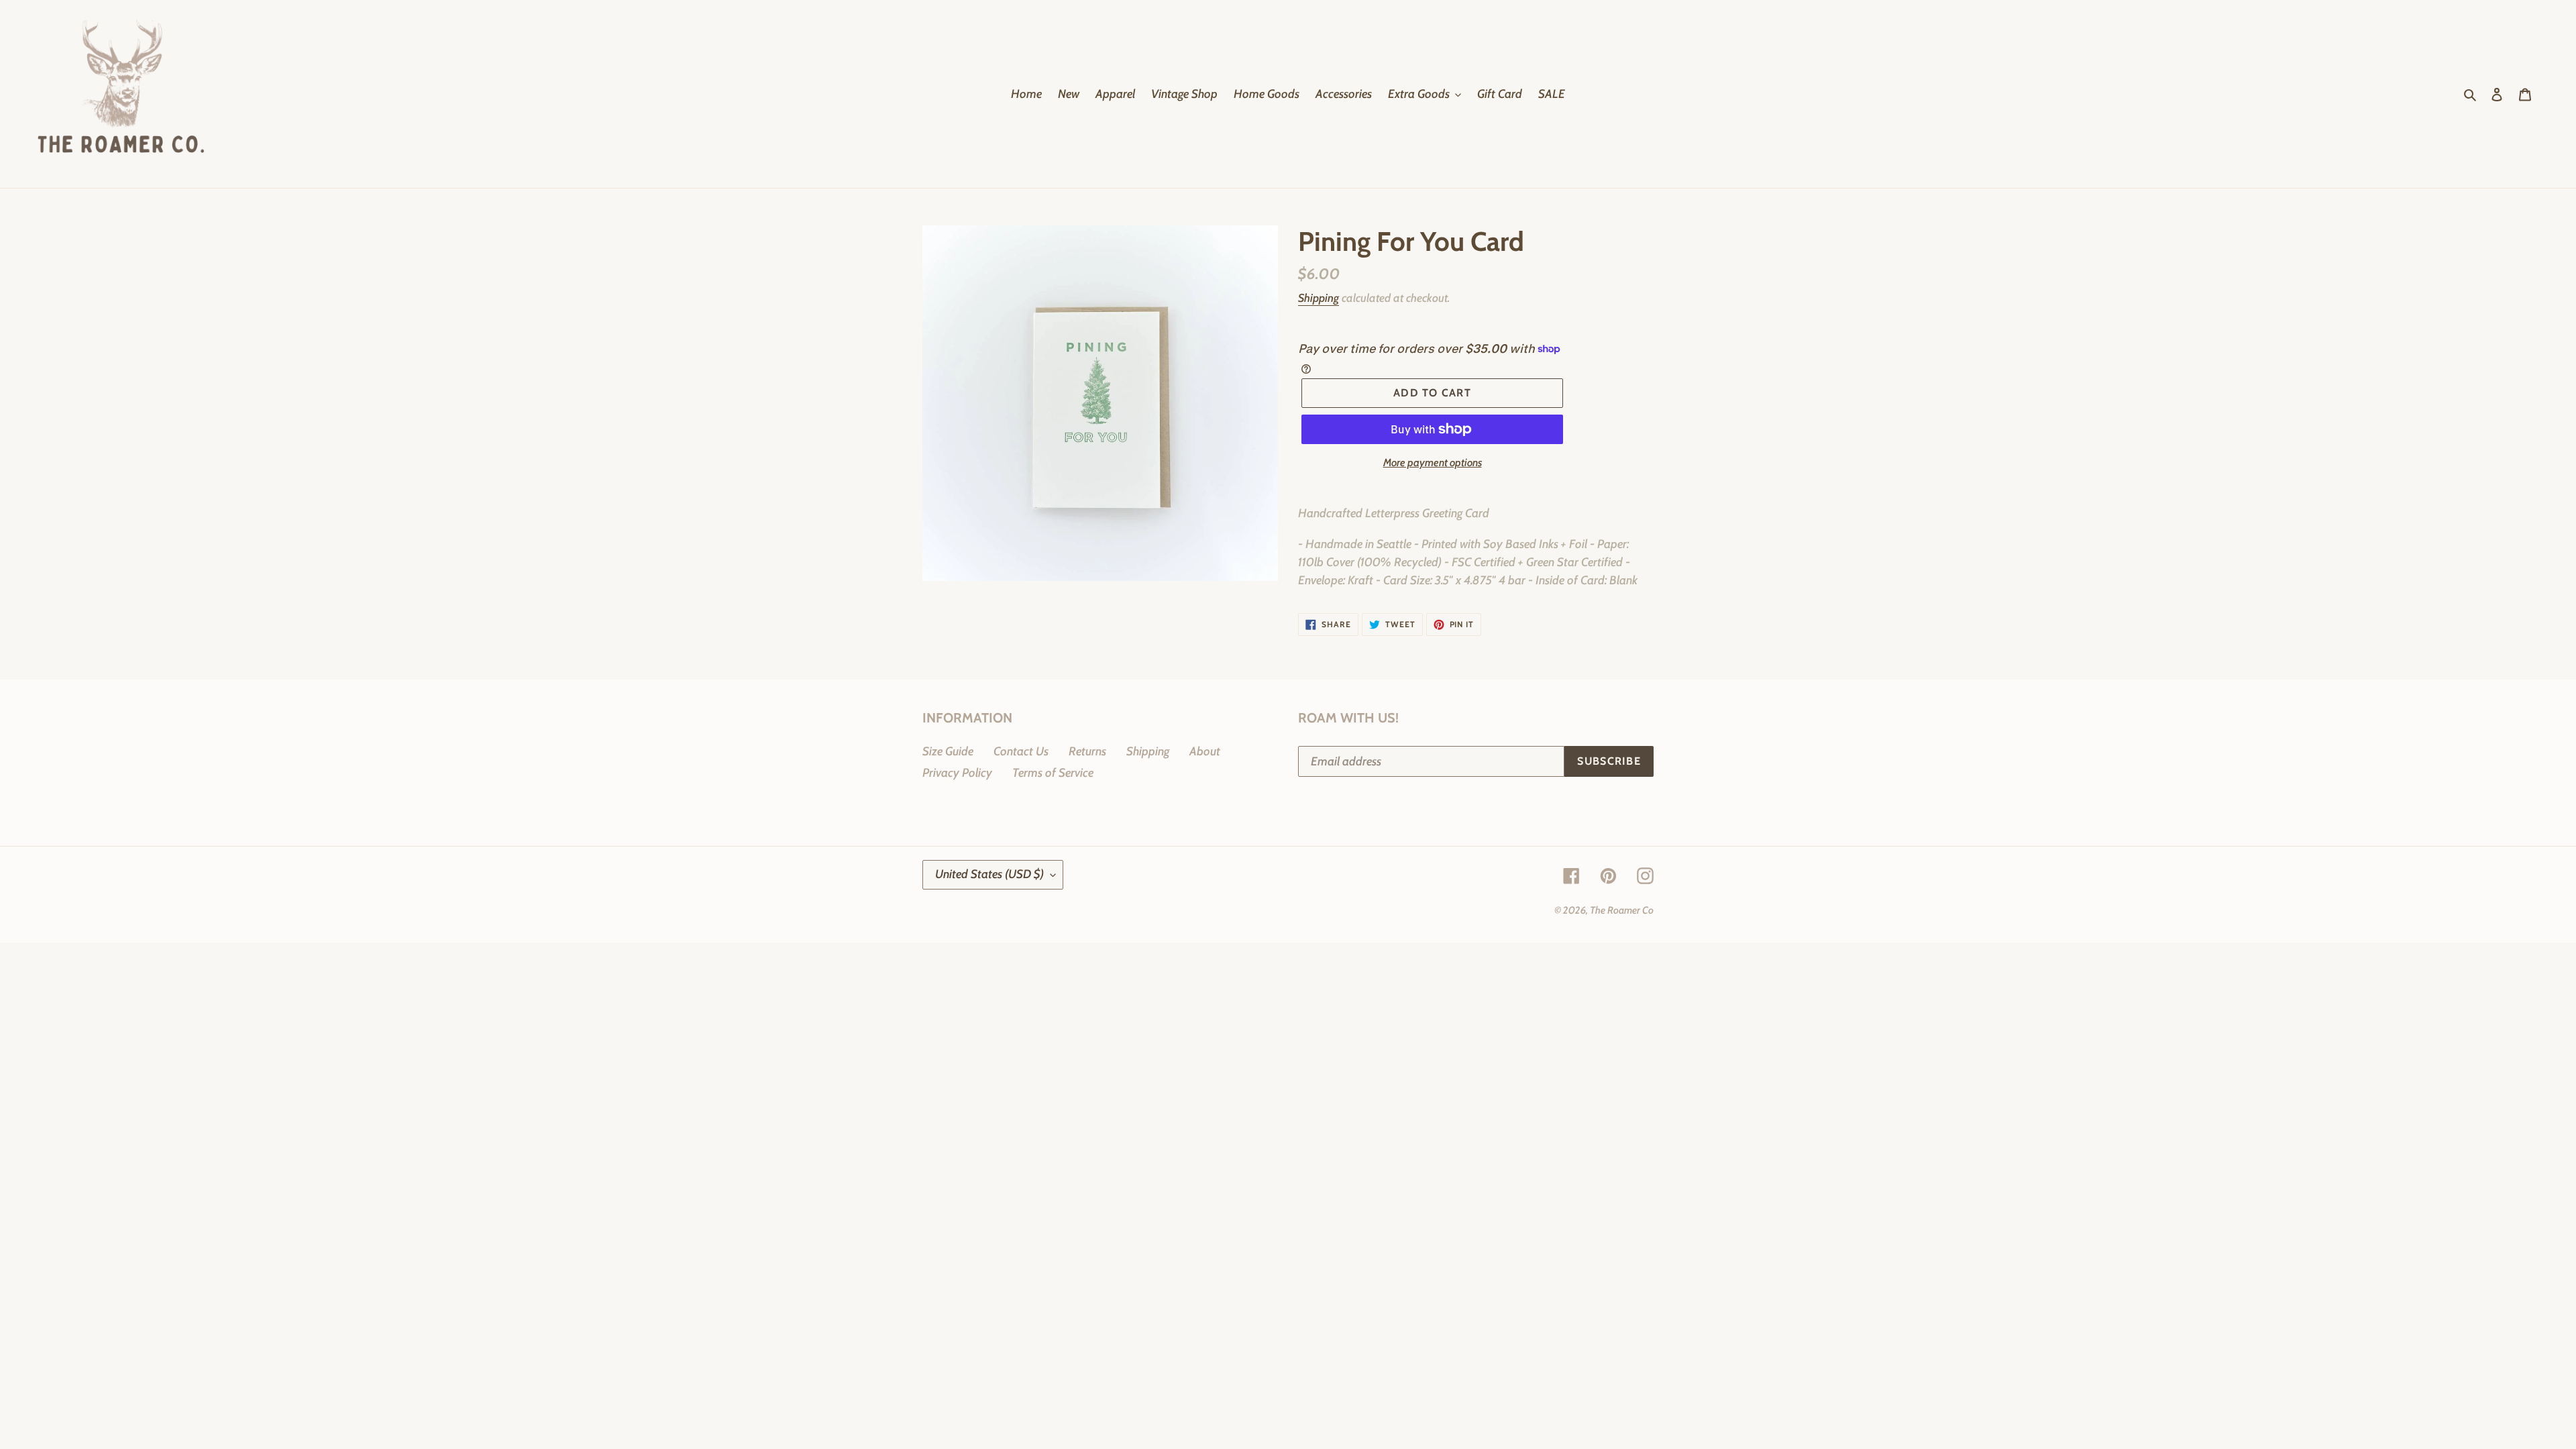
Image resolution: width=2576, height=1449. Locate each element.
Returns (1087, 751)
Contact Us (1021, 751)
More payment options (1433, 463)
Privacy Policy (957, 773)
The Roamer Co (1622, 910)
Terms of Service (1053, 773)
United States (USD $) (989, 874)
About (1205, 751)
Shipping (1319, 298)
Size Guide (948, 751)
